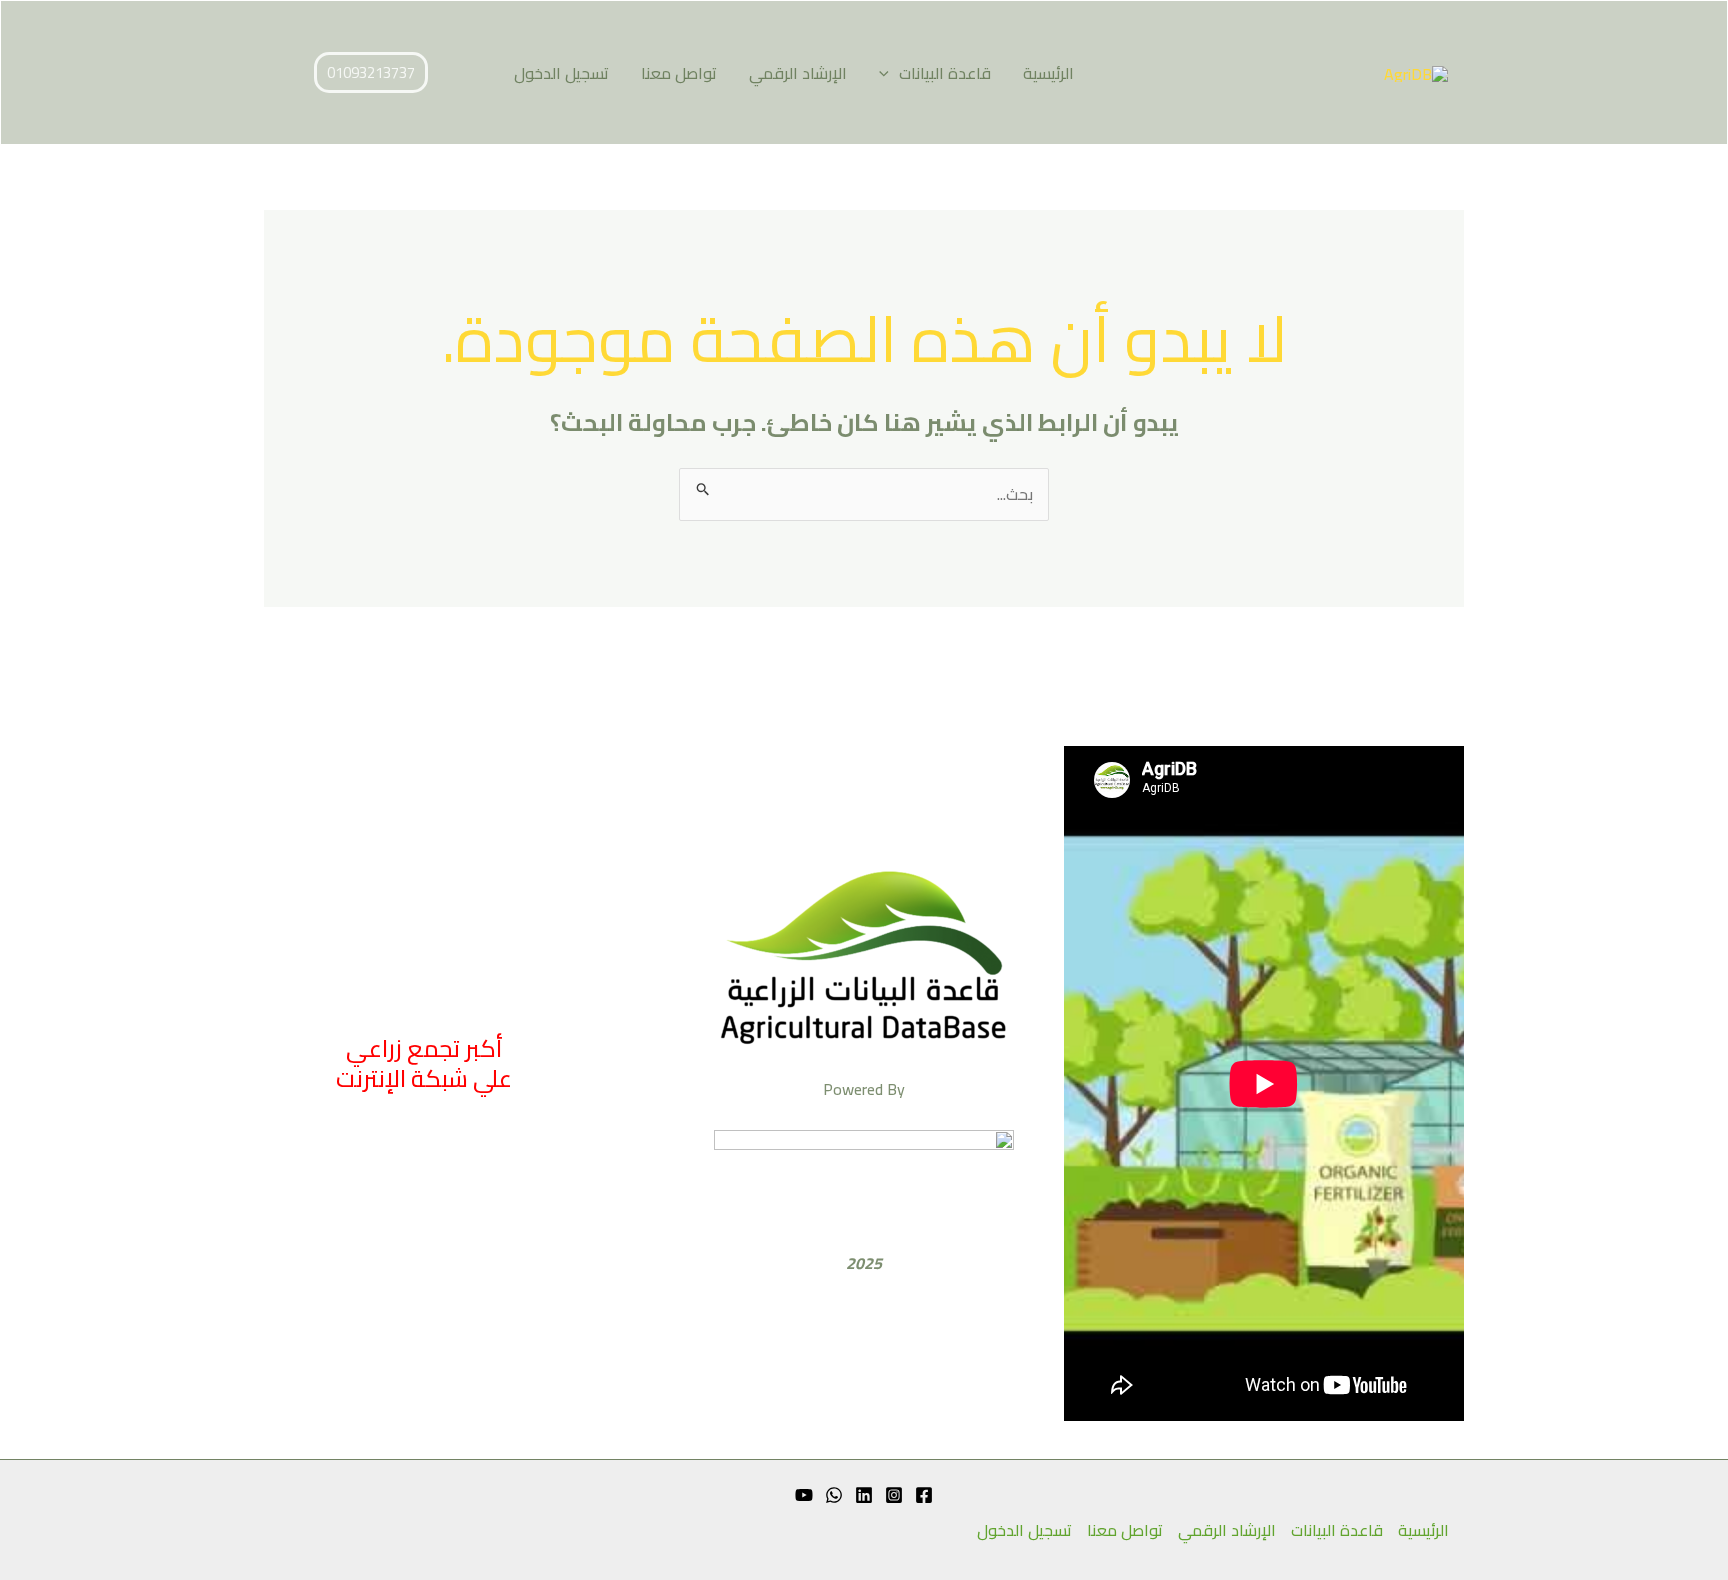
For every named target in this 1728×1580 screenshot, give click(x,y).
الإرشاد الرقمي (798, 73)
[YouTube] (804, 1495)
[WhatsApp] (834, 1495)
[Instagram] (894, 1495)
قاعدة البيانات (945, 73)
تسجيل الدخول (561, 73)
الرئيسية (1048, 73)
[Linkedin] (864, 1495)
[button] (889, 73)
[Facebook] (924, 1495)
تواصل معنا (679, 73)
